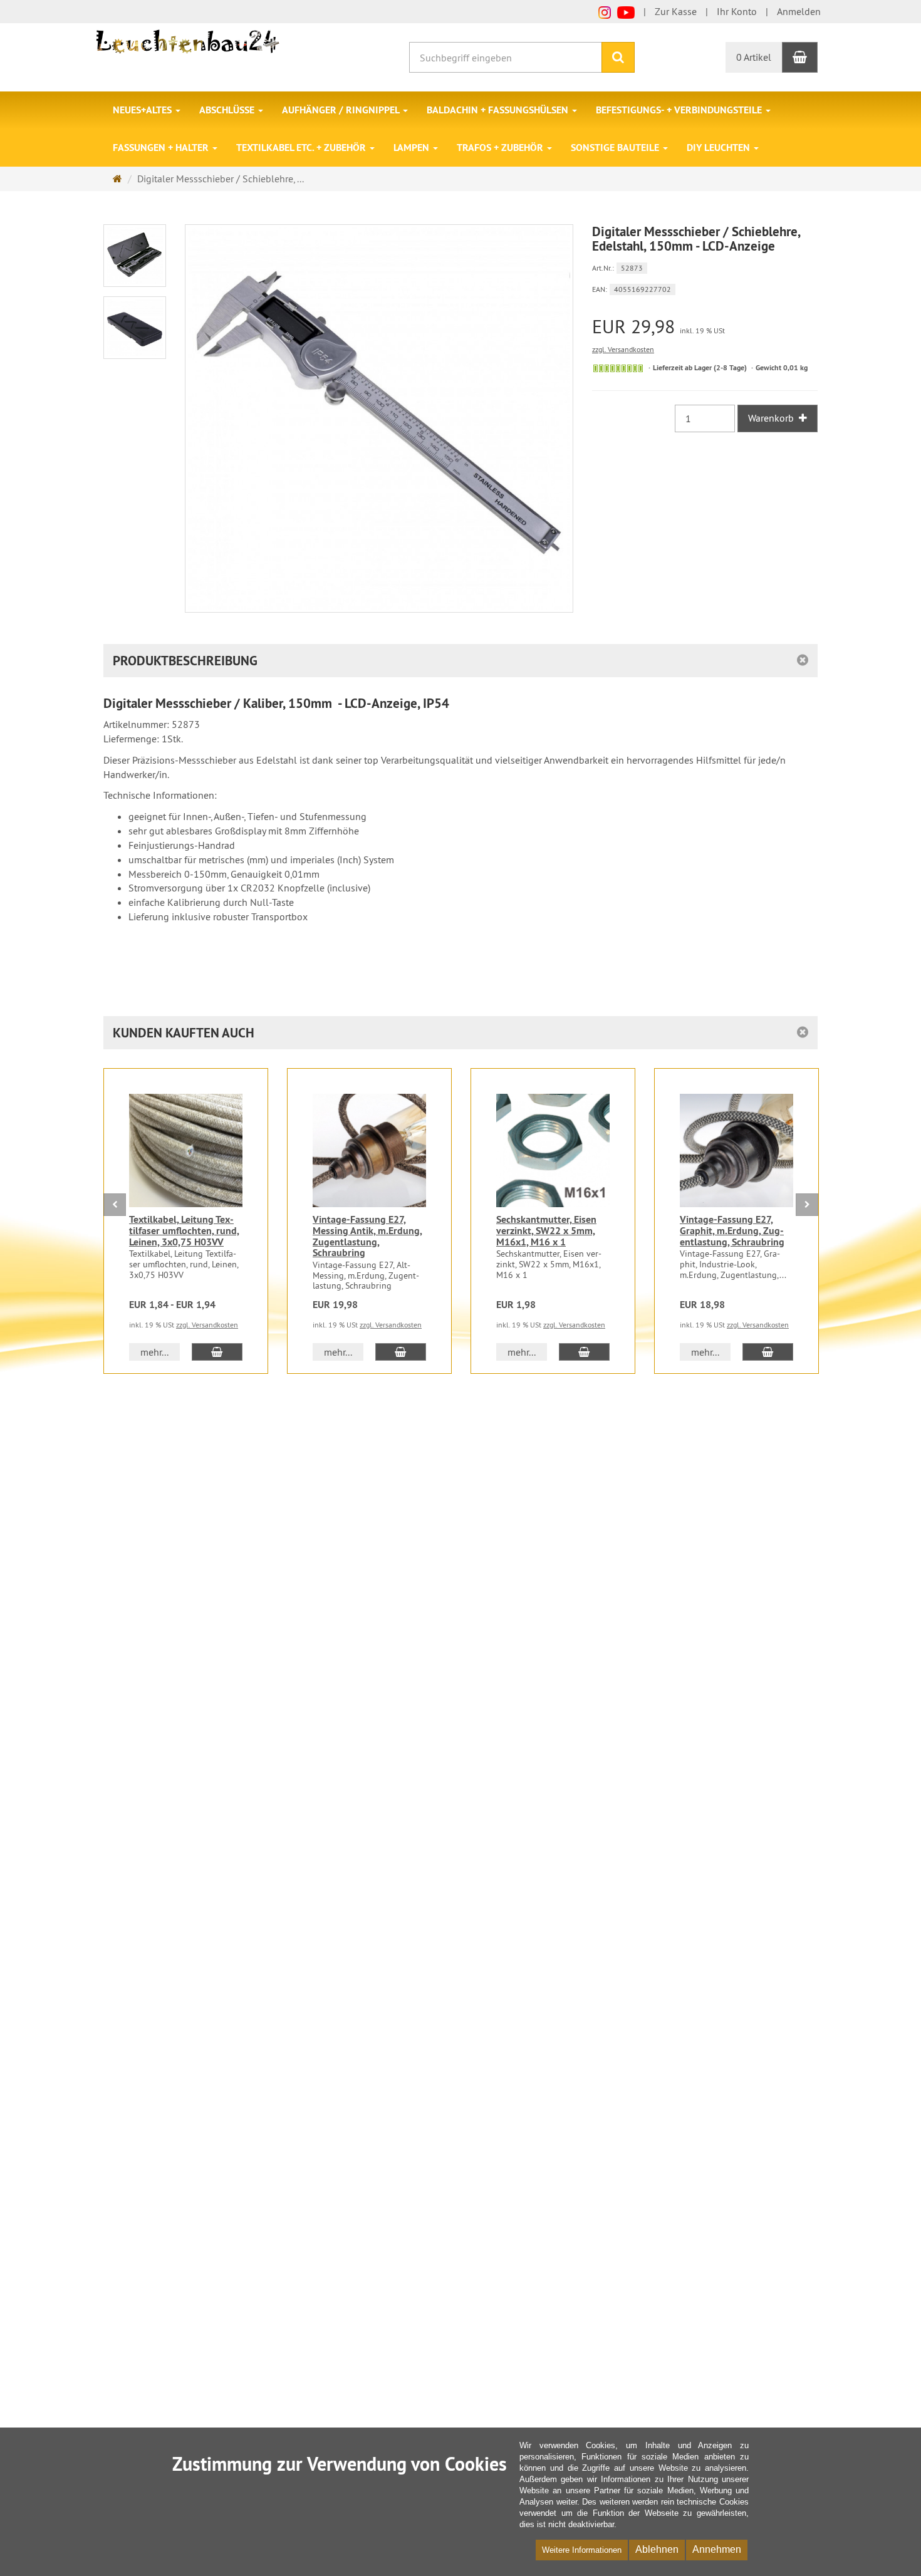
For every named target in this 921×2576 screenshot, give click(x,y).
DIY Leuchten (720, 148)
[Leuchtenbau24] (190, 41)
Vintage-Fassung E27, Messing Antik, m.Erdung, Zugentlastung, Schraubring (367, 1236)
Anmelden (799, 11)
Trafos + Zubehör (501, 148)
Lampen (413, 148)
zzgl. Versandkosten (623, 349)
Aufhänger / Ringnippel (342, 110)
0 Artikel (754, 57)
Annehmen (717, 2549)
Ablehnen (657, 2549)
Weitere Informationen (582, 2550)
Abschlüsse (228, 110)
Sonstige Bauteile (616, 148)
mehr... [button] (154, 1352)
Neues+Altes (143, 110)
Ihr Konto (737, 11)
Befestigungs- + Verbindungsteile (680, 110)
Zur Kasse (676, 11)
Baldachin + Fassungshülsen (499, 110)
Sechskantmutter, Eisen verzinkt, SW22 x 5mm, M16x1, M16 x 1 (546, 1230)
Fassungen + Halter (162, 148)
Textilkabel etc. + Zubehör (302, 148)
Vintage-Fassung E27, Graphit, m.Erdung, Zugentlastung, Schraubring (732, 1230)
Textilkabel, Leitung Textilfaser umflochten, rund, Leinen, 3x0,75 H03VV (184, 1230)
